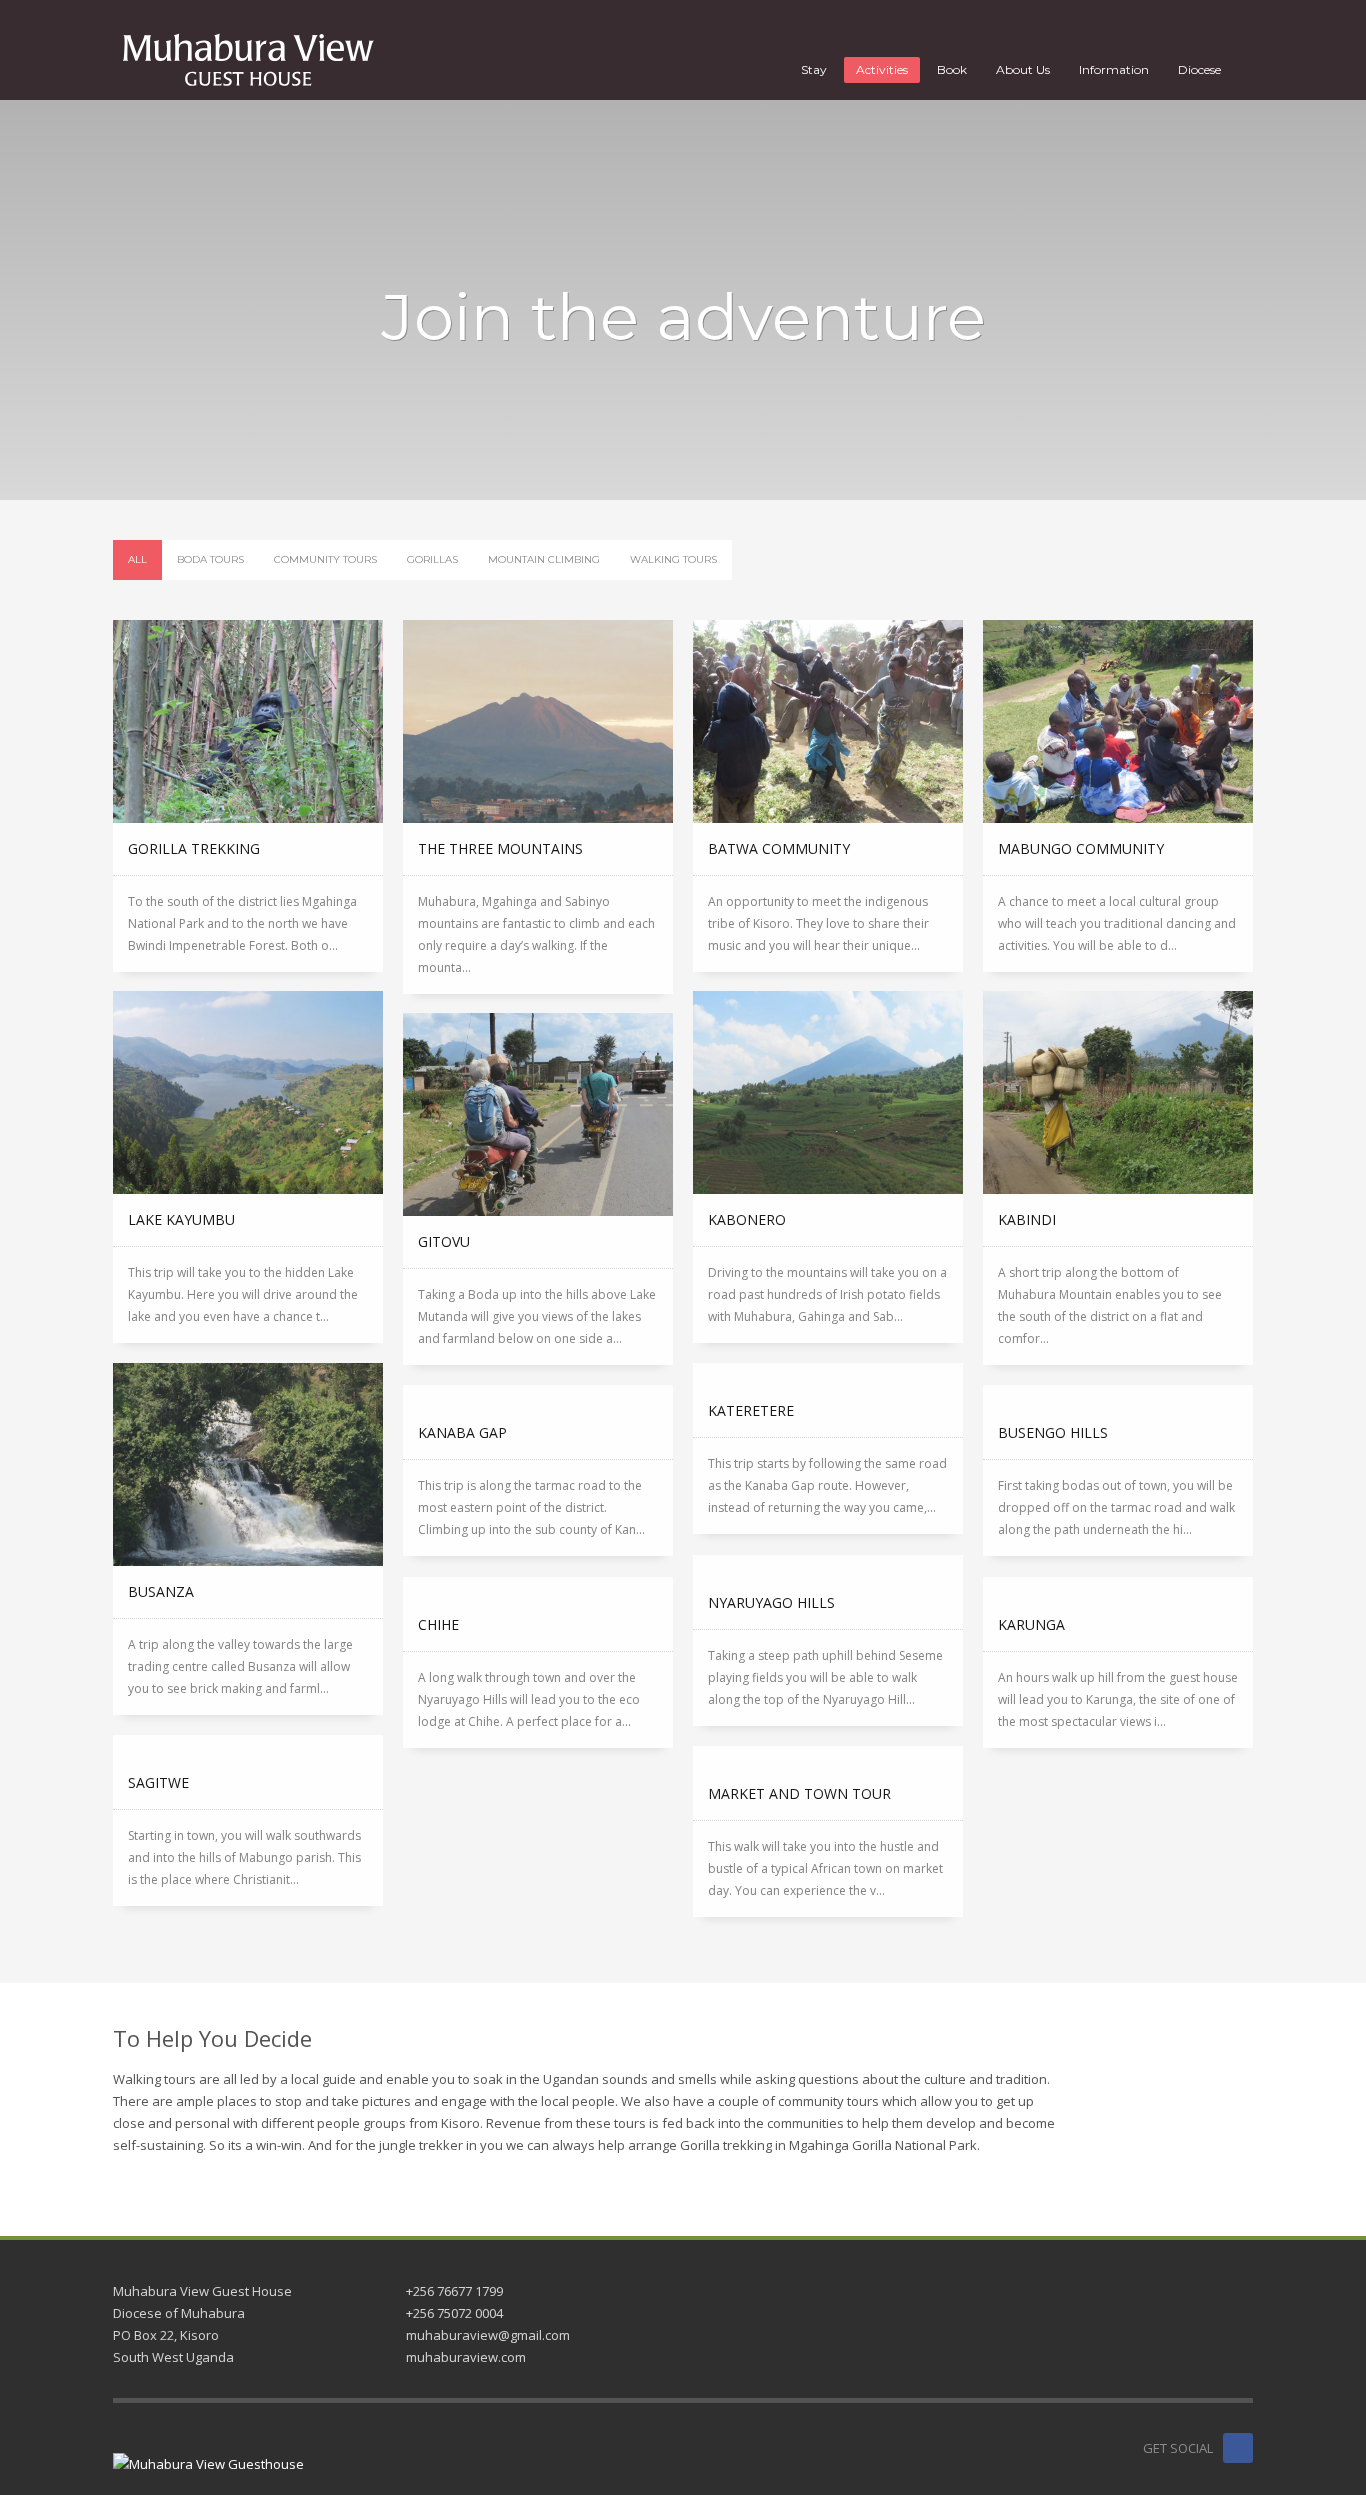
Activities (882, 69)
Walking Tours (673, 559)
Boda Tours (210, 559)
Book (952, 69)
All (137, 559)
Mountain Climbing (544, 559)
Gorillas (432, 559)
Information (1114, 69)
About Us (1023, 69)
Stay (814, 69)
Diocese (1199, 69)
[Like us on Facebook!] (1238, 2448)
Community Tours (325, 559)
